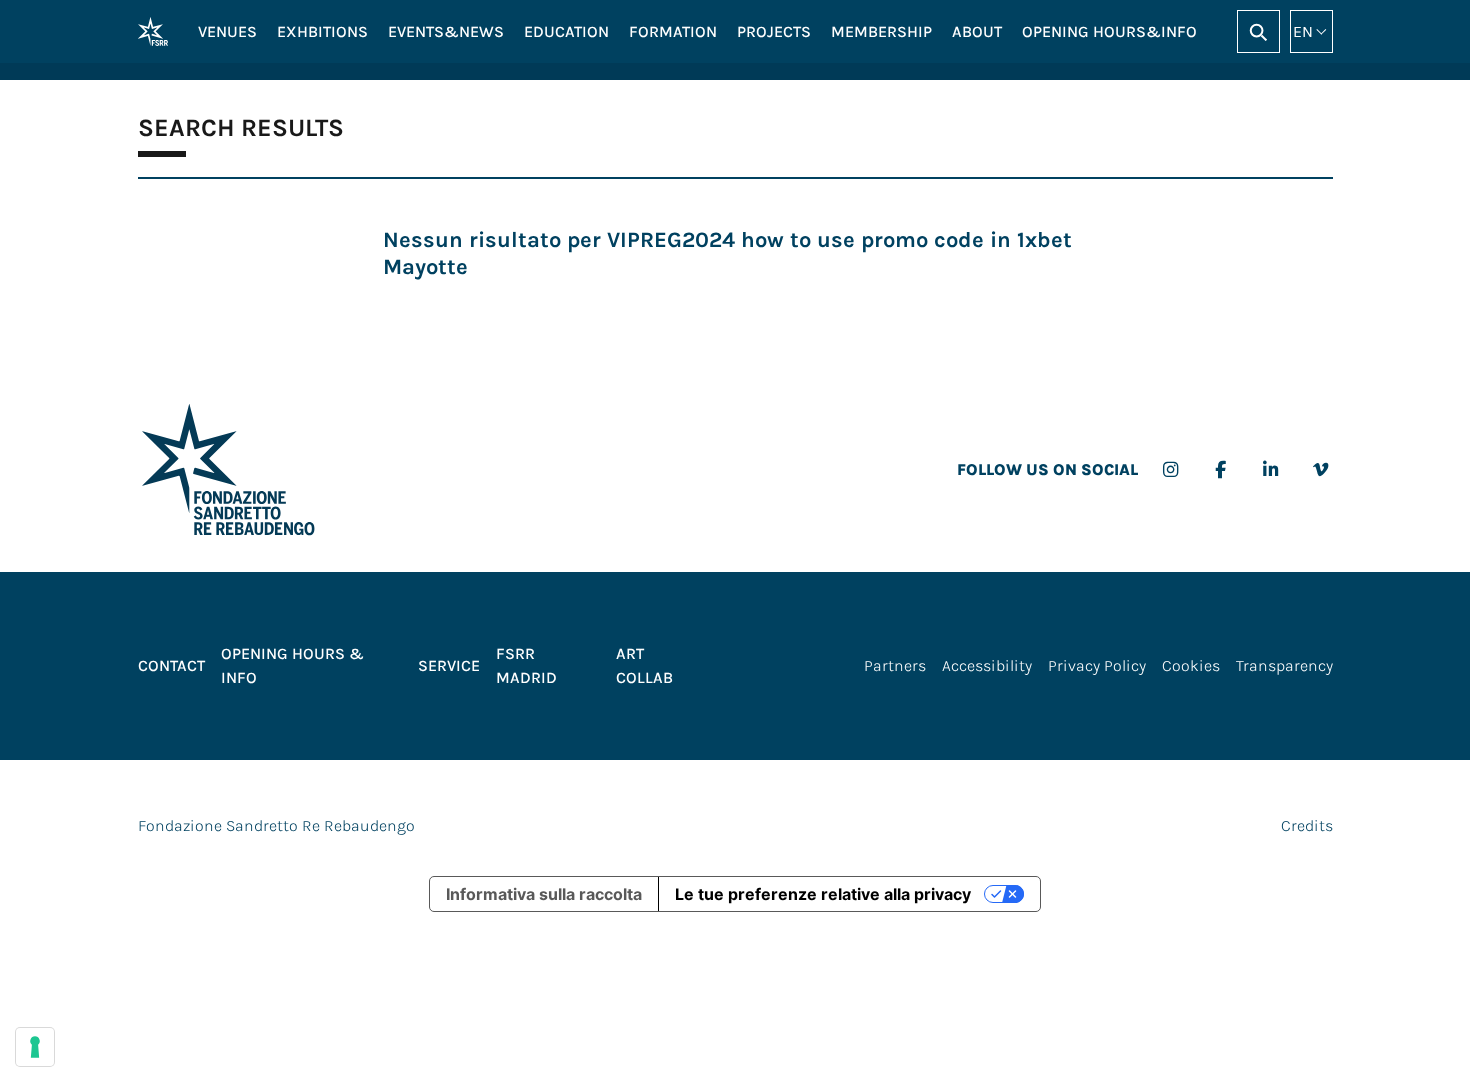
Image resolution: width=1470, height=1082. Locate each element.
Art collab (644, 665)
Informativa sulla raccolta (544, 894)
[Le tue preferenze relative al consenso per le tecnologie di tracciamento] (35, 1047)
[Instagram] (1170, 470)
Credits (1307, 825)
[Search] (1258, 31)
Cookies (1191, 665)
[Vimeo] (1320, 470)
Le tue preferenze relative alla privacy (823, 894)
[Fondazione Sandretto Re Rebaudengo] (153, 31)
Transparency (1284, 665)
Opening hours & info (292, 665)
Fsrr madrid (526, 665)
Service (449, 665)
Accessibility (987, 665)
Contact (171, 665)
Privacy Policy (1097, 665)
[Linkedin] (1270, 470)
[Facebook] (1220, 470)
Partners (895, 665)
